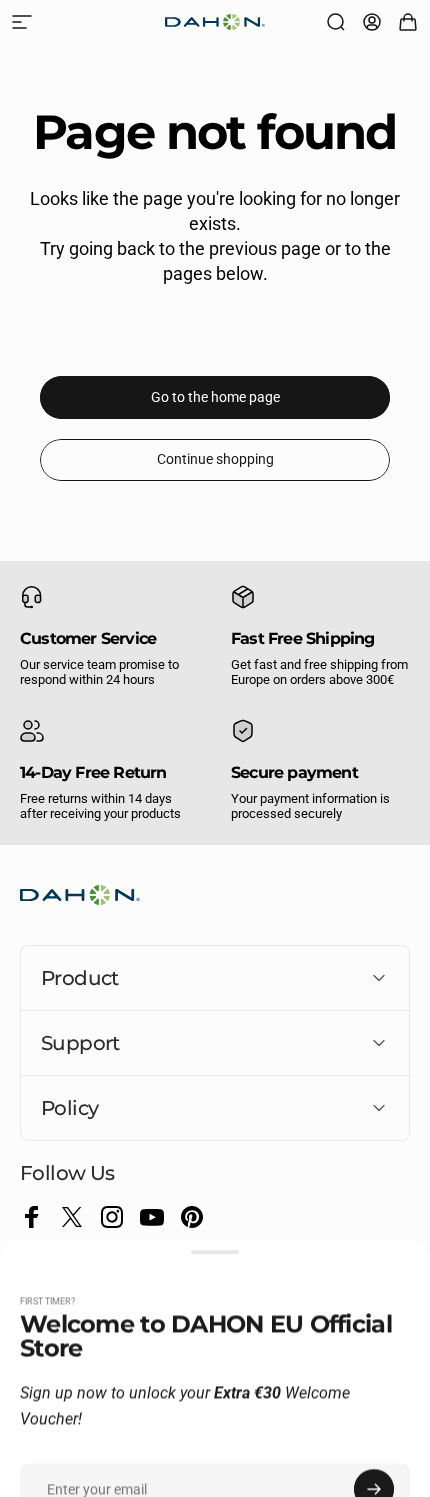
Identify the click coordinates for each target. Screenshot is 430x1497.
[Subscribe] (374, 1342)
